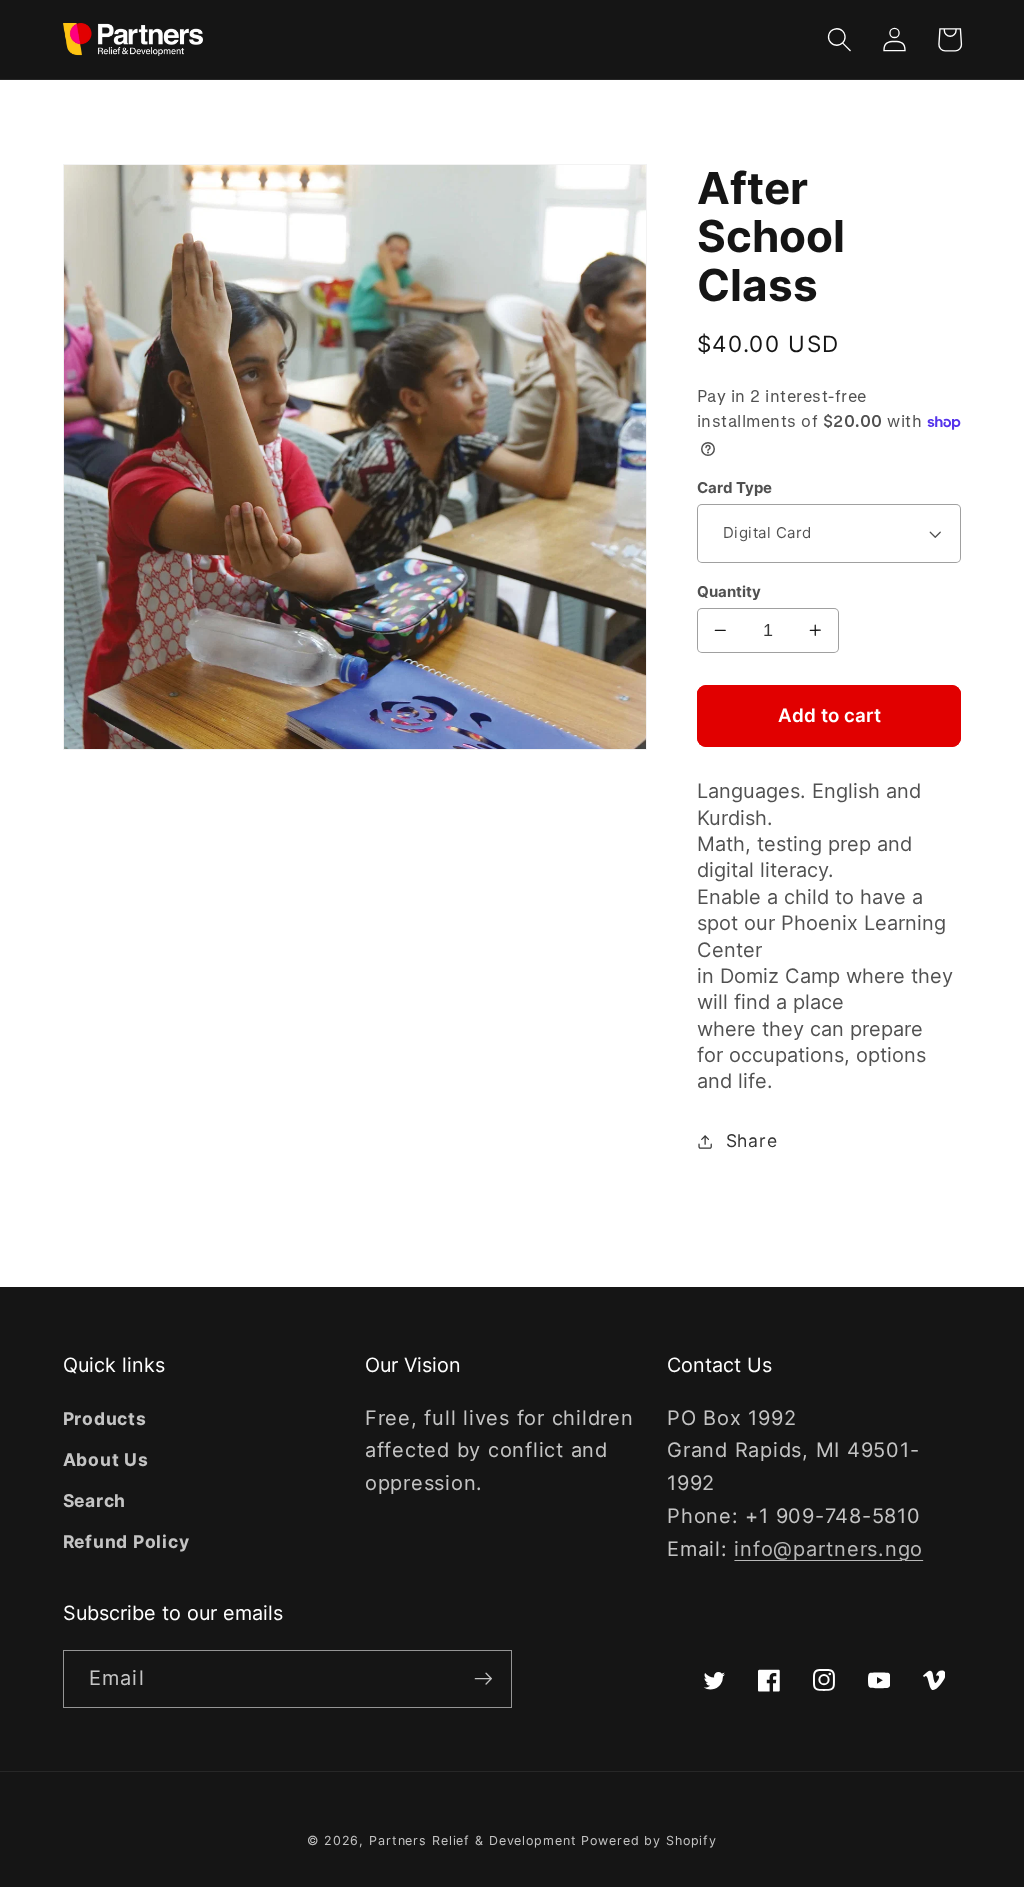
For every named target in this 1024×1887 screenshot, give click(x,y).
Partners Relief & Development (472, 1840)
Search (95, 1500)
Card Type (734, 488)
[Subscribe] (483, 1679)
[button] (839, 39)
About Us (106, 1459)
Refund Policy (126, 1541)
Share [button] (752, 1140)
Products (105, 1418)
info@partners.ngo (828, 1549)
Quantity (729, 592)
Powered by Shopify (649, 1840)
